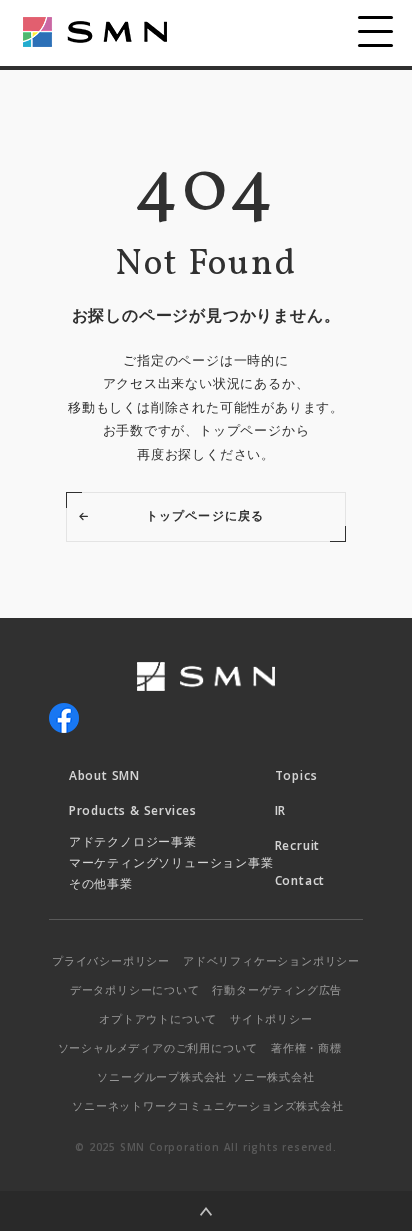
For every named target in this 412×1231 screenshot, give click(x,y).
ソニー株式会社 (273, 1076)
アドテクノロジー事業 (133, 841)
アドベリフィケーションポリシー (271, 960)
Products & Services (133, 810)
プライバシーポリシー (111, 960)
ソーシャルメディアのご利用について (158, 1047)
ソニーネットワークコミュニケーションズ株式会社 (207, 1105)
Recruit (298, 845)
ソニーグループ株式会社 (162, 1076)
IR (281, 810)
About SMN (104, 775)
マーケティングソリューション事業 (171, 862)
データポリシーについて (135, 989)
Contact (300, 880)
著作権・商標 (306, 1047)
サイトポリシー (271, 1018)
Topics (296, 775)
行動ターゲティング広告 (277, 989)
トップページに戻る (205, 515)
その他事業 (101, 883)
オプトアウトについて (158, 1018)
